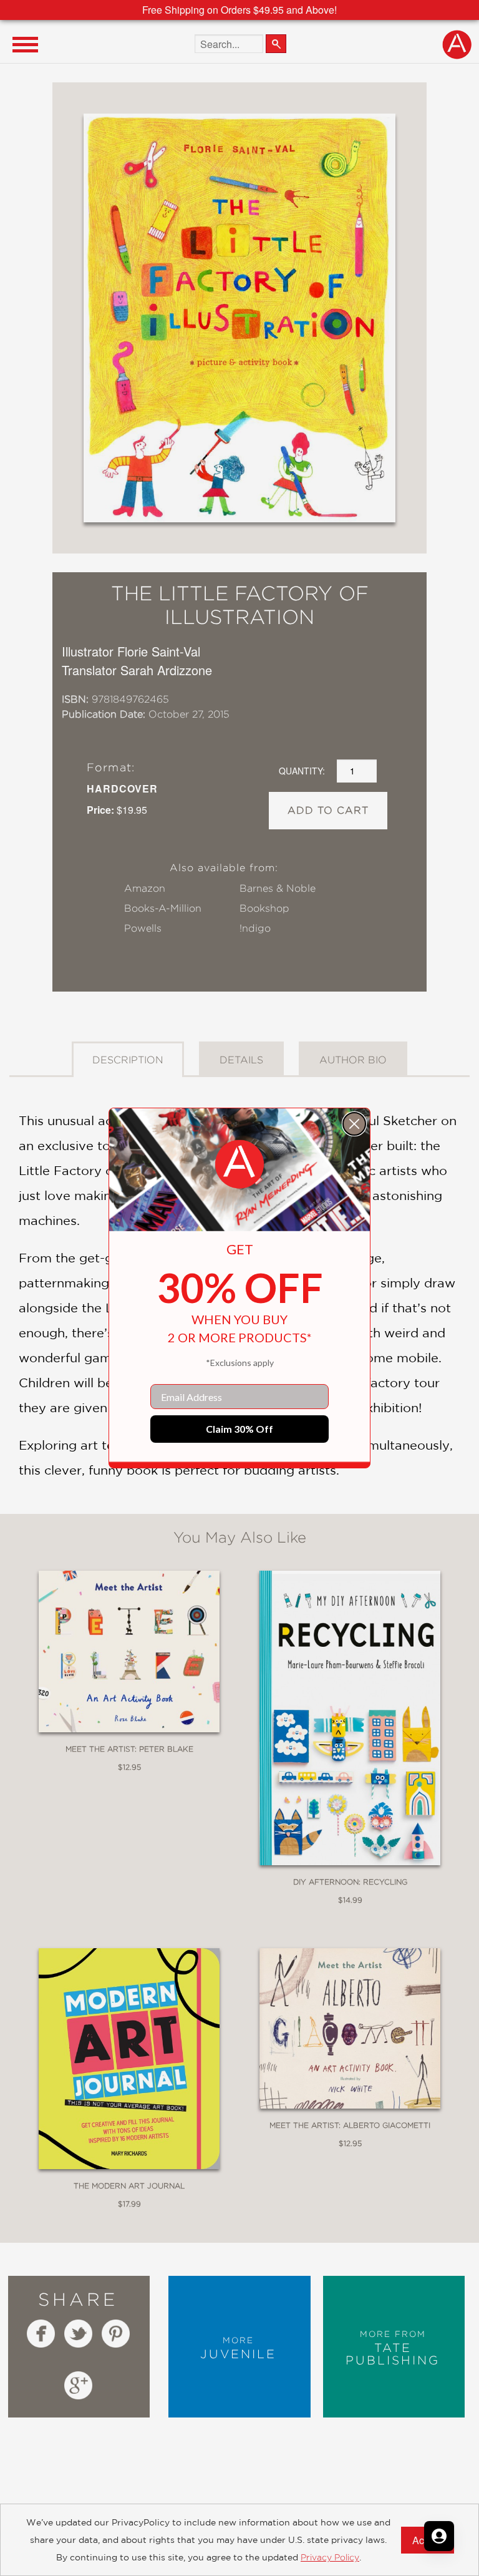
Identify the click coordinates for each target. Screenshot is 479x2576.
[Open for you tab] (439, 2536)
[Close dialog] (354, 1124)
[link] (239, 1164)
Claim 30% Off (239, 1429)
